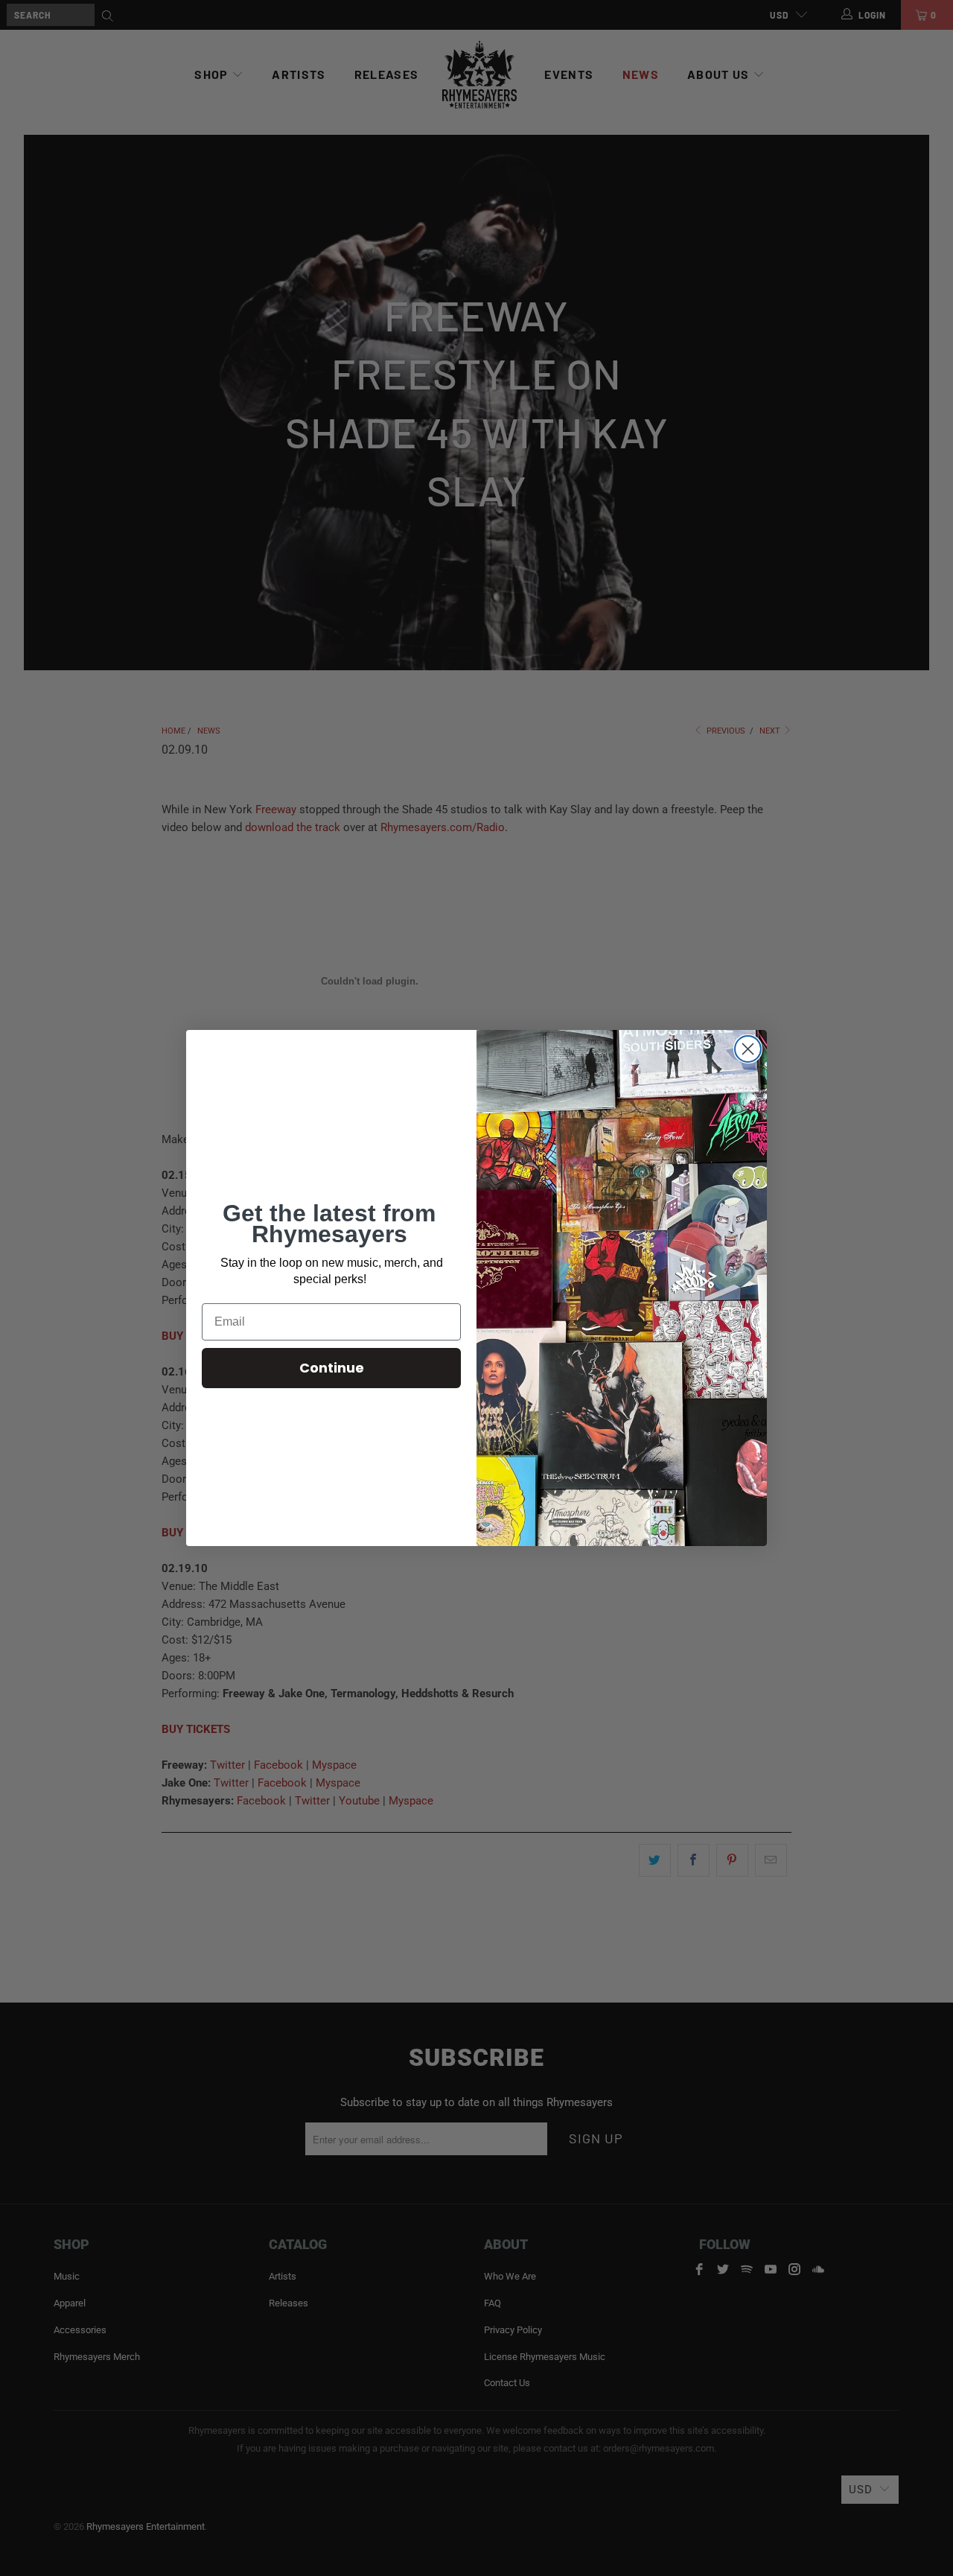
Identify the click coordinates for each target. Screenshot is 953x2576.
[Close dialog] (748, 1049)
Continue (332, 1368)
